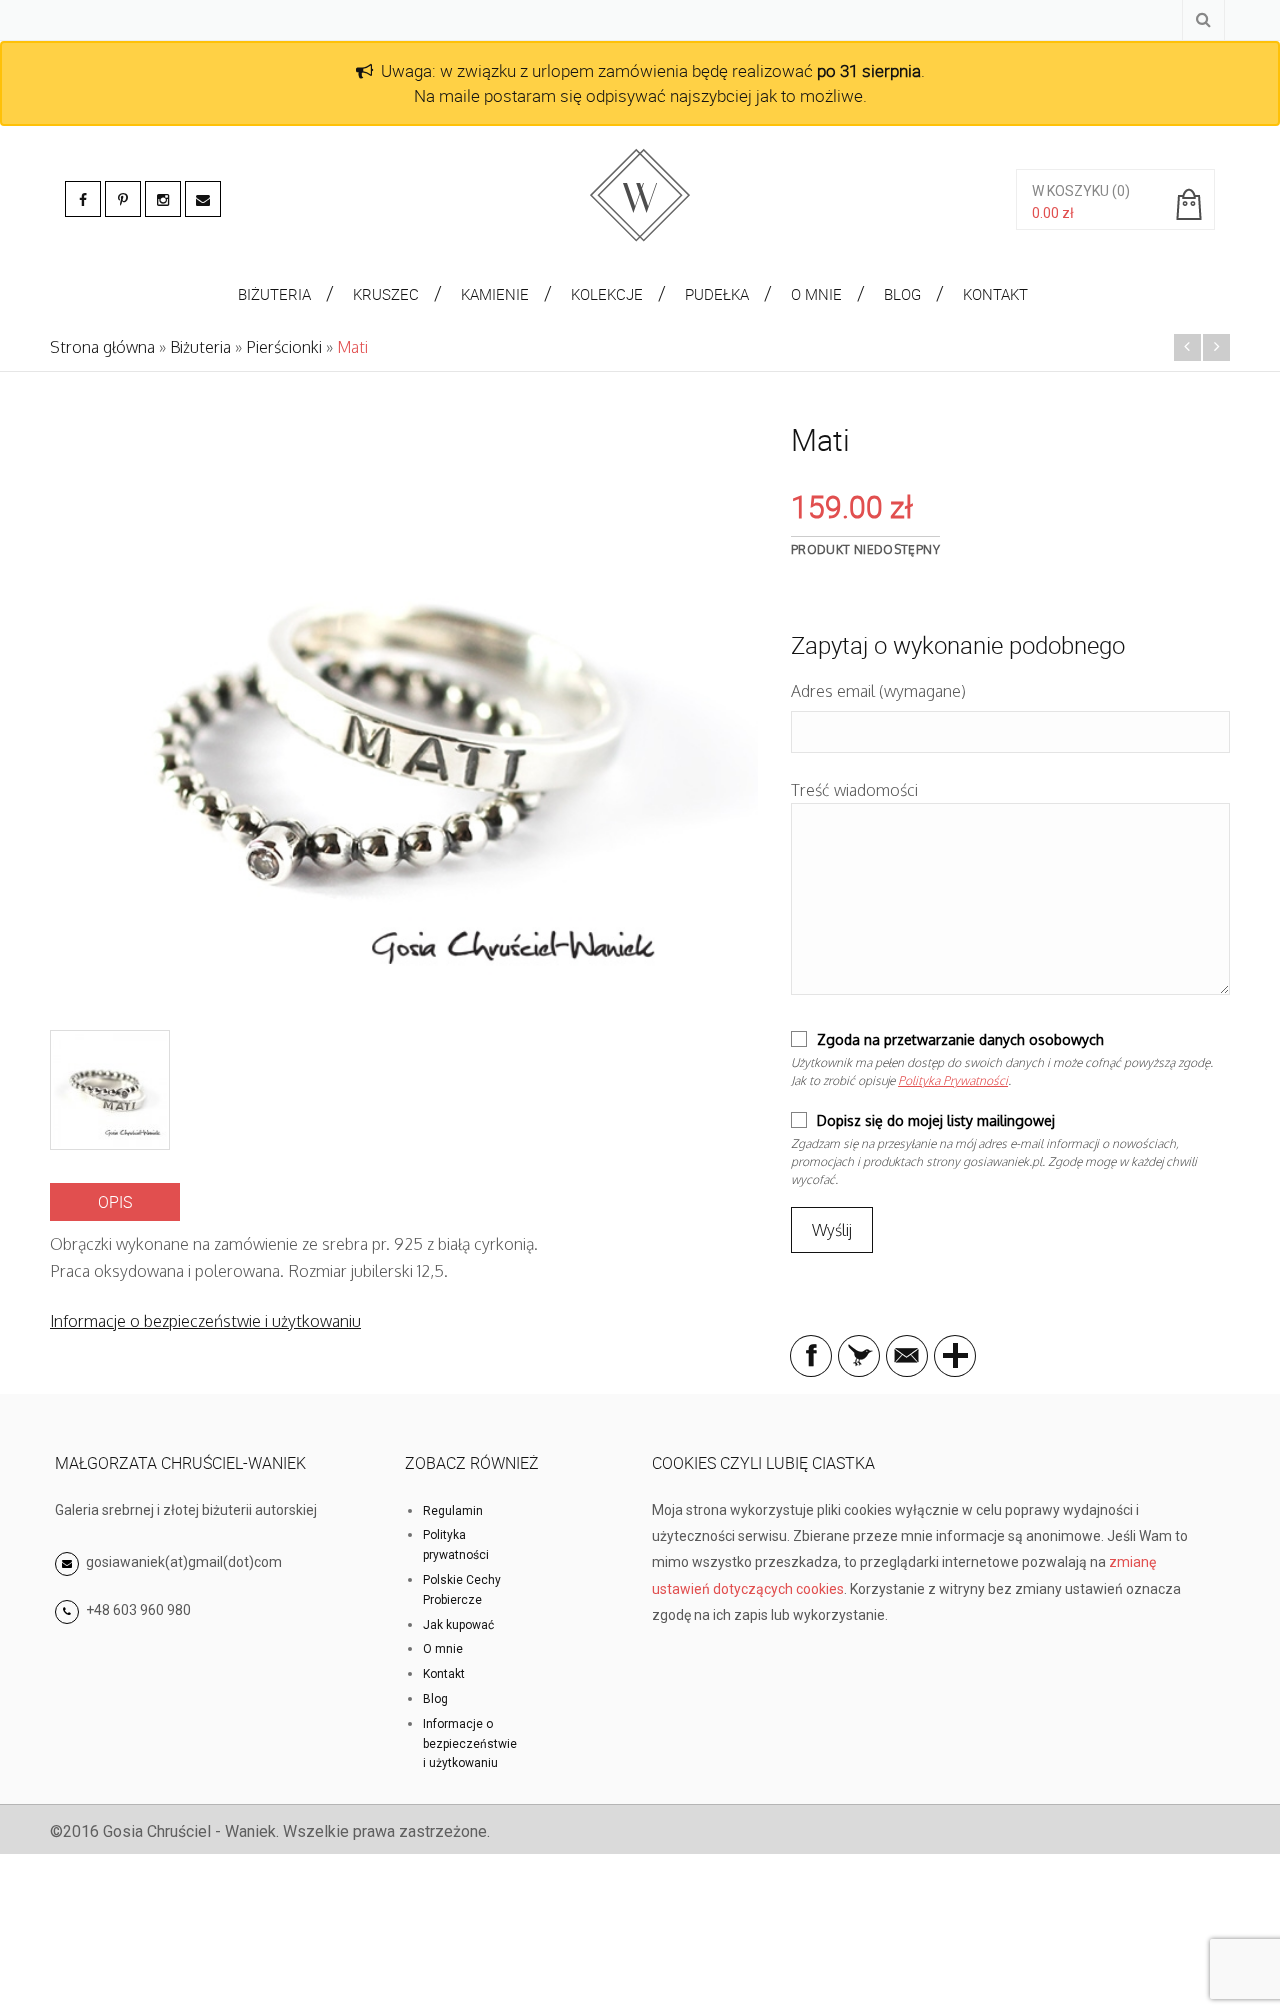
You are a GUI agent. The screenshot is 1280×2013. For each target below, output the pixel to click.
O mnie (443, 1649)
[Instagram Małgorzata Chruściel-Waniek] (163, 199)
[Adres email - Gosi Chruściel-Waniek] (203, 199)
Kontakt (444, 1674)
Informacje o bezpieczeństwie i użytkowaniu (205, 1321)
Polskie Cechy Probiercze (462, 1590)
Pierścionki (284, 347)
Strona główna (102, 347)
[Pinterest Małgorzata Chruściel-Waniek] (123, 199)
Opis (115, 1202)
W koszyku (1070, 191)
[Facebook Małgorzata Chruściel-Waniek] (83, 199)
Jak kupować (458, 1625)
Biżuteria (200, 347)
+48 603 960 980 (138, 1610)
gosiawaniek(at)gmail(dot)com (182, 1562)
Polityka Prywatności (953, 1080)
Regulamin (453, 1511)
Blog (435, 1699)
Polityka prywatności (456, 1545)
